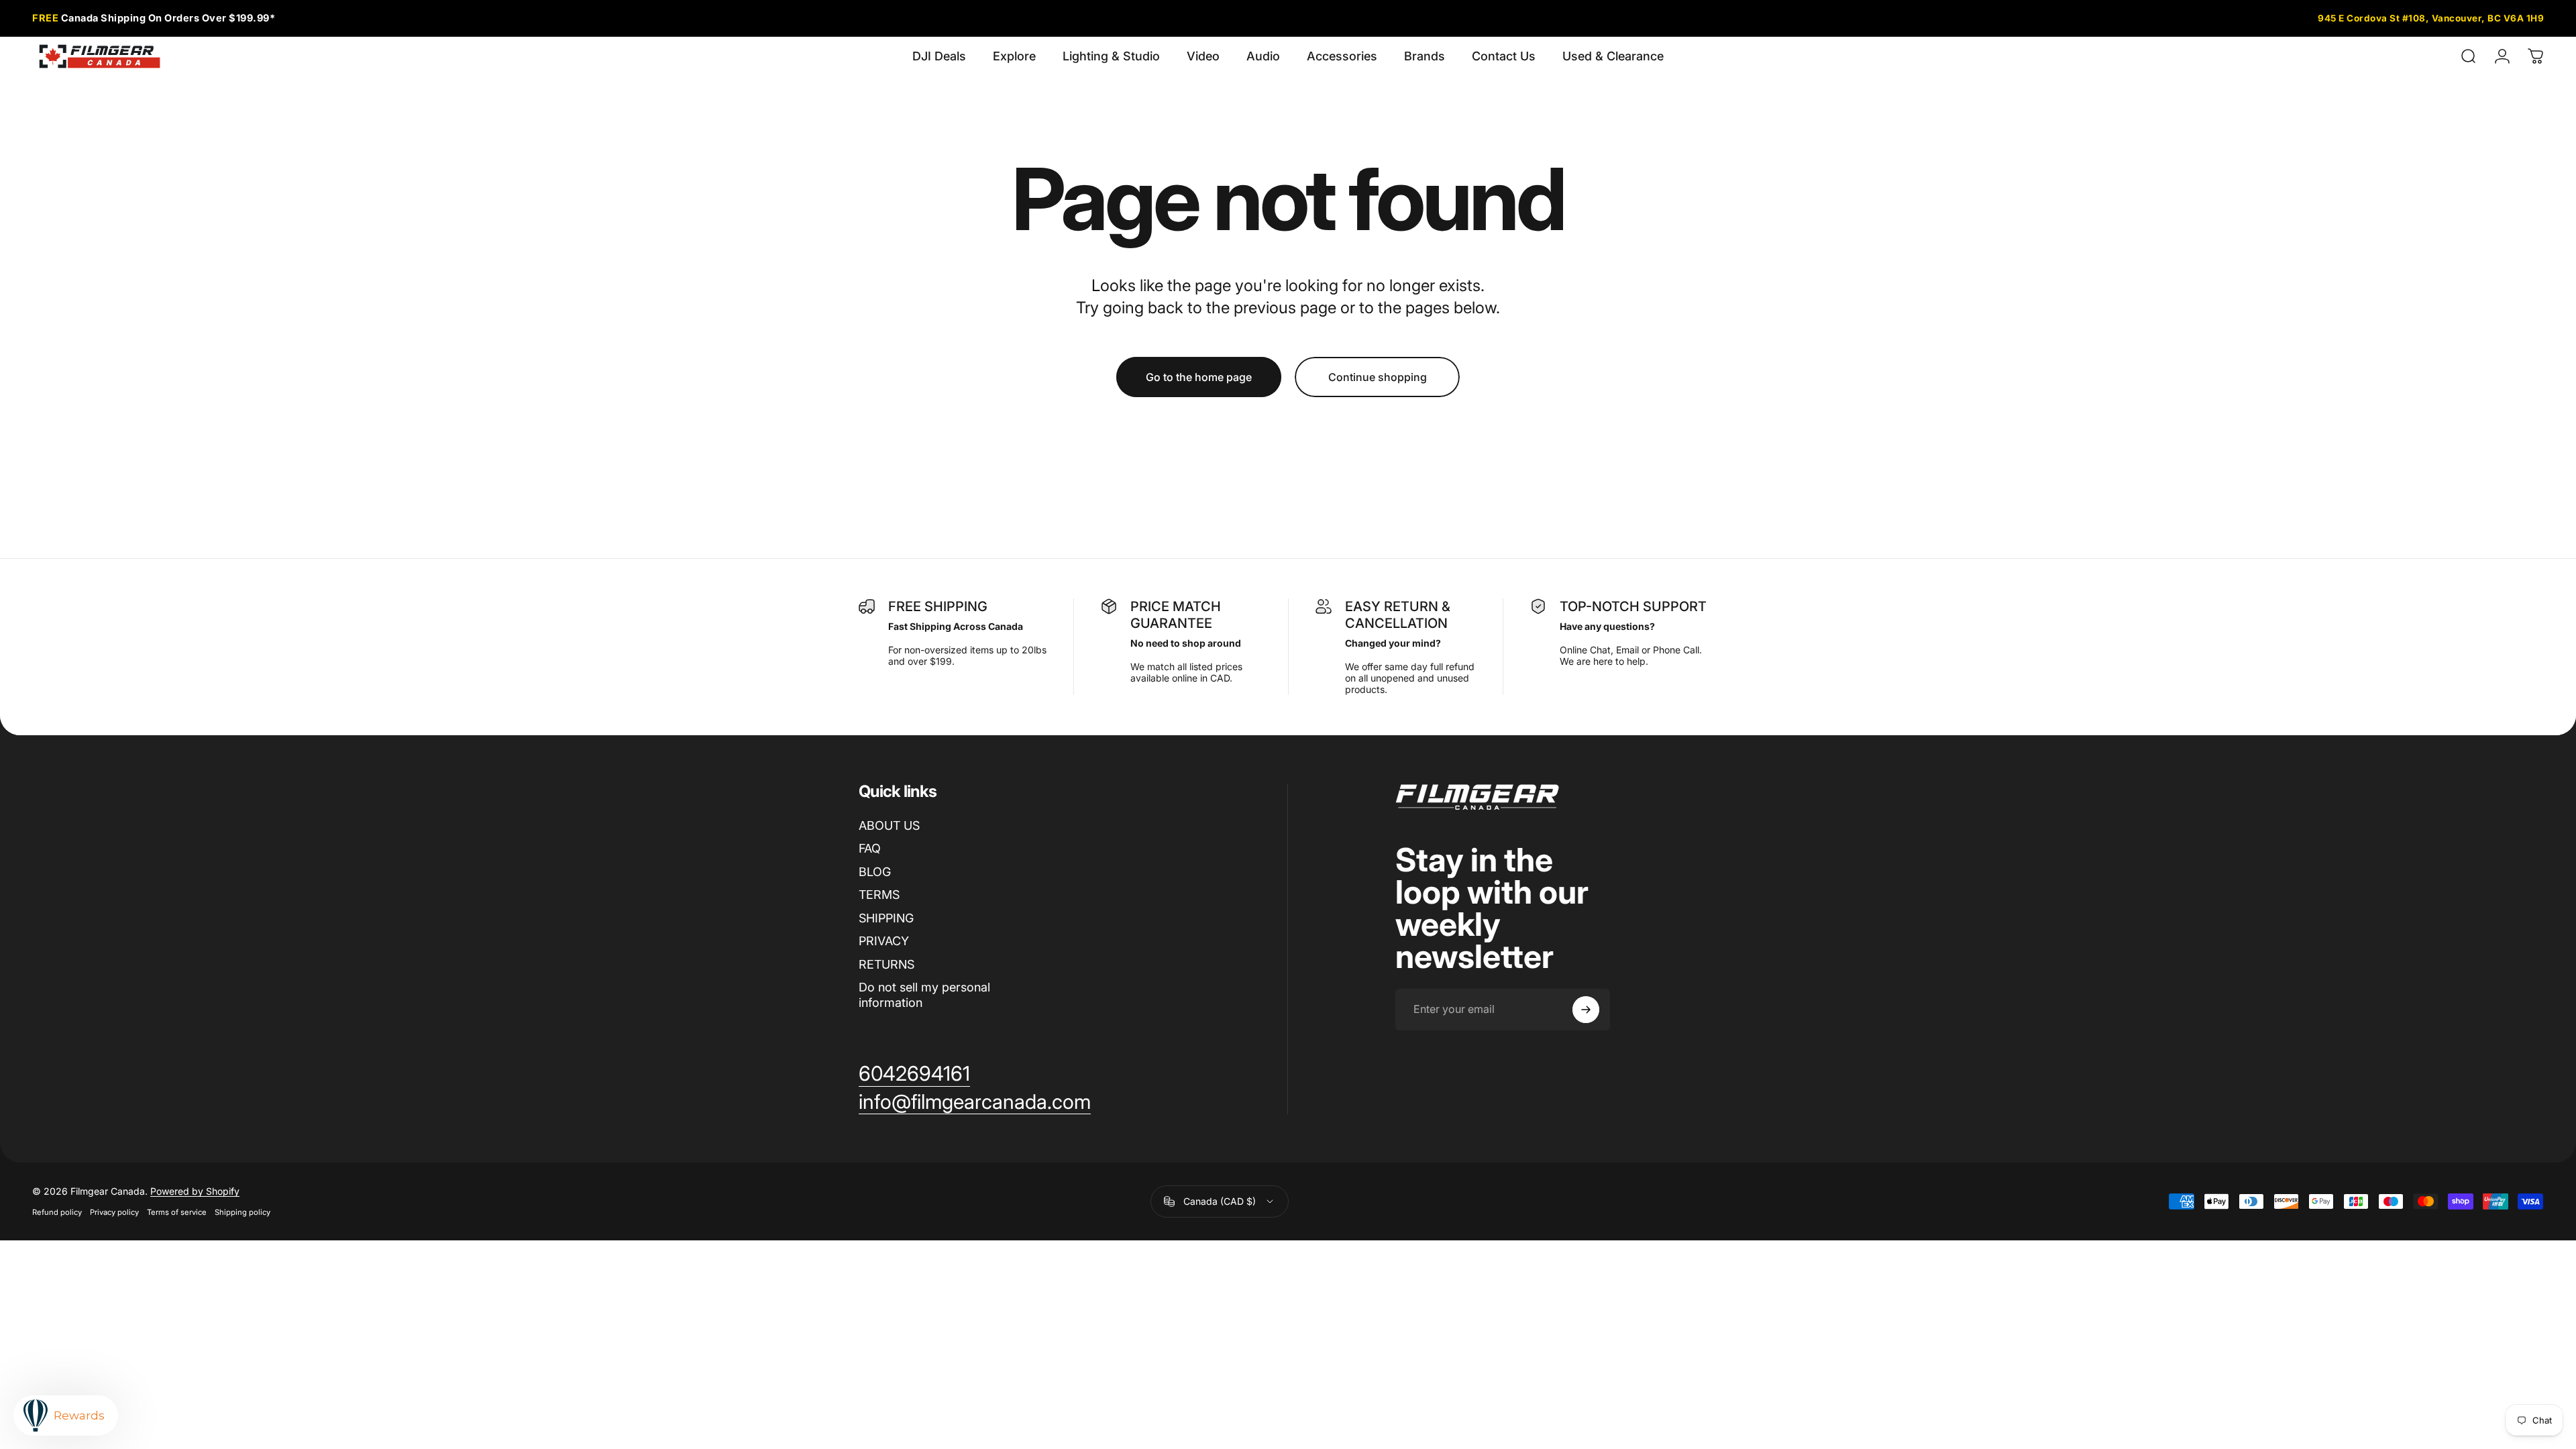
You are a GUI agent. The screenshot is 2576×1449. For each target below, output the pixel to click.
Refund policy (57, 1212)
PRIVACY (884, 941)
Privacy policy (114, 1212)
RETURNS (887, 964)
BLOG (875, 872)
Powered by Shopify (195, 1191)
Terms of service (177, 1212)
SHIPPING (886, 918)
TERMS (879, 895)
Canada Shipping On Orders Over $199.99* (154, 18)
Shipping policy (243, 1212)
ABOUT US (889, 825)
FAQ (870, 848)
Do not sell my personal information (924, 995)
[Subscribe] (1586, 1010)
